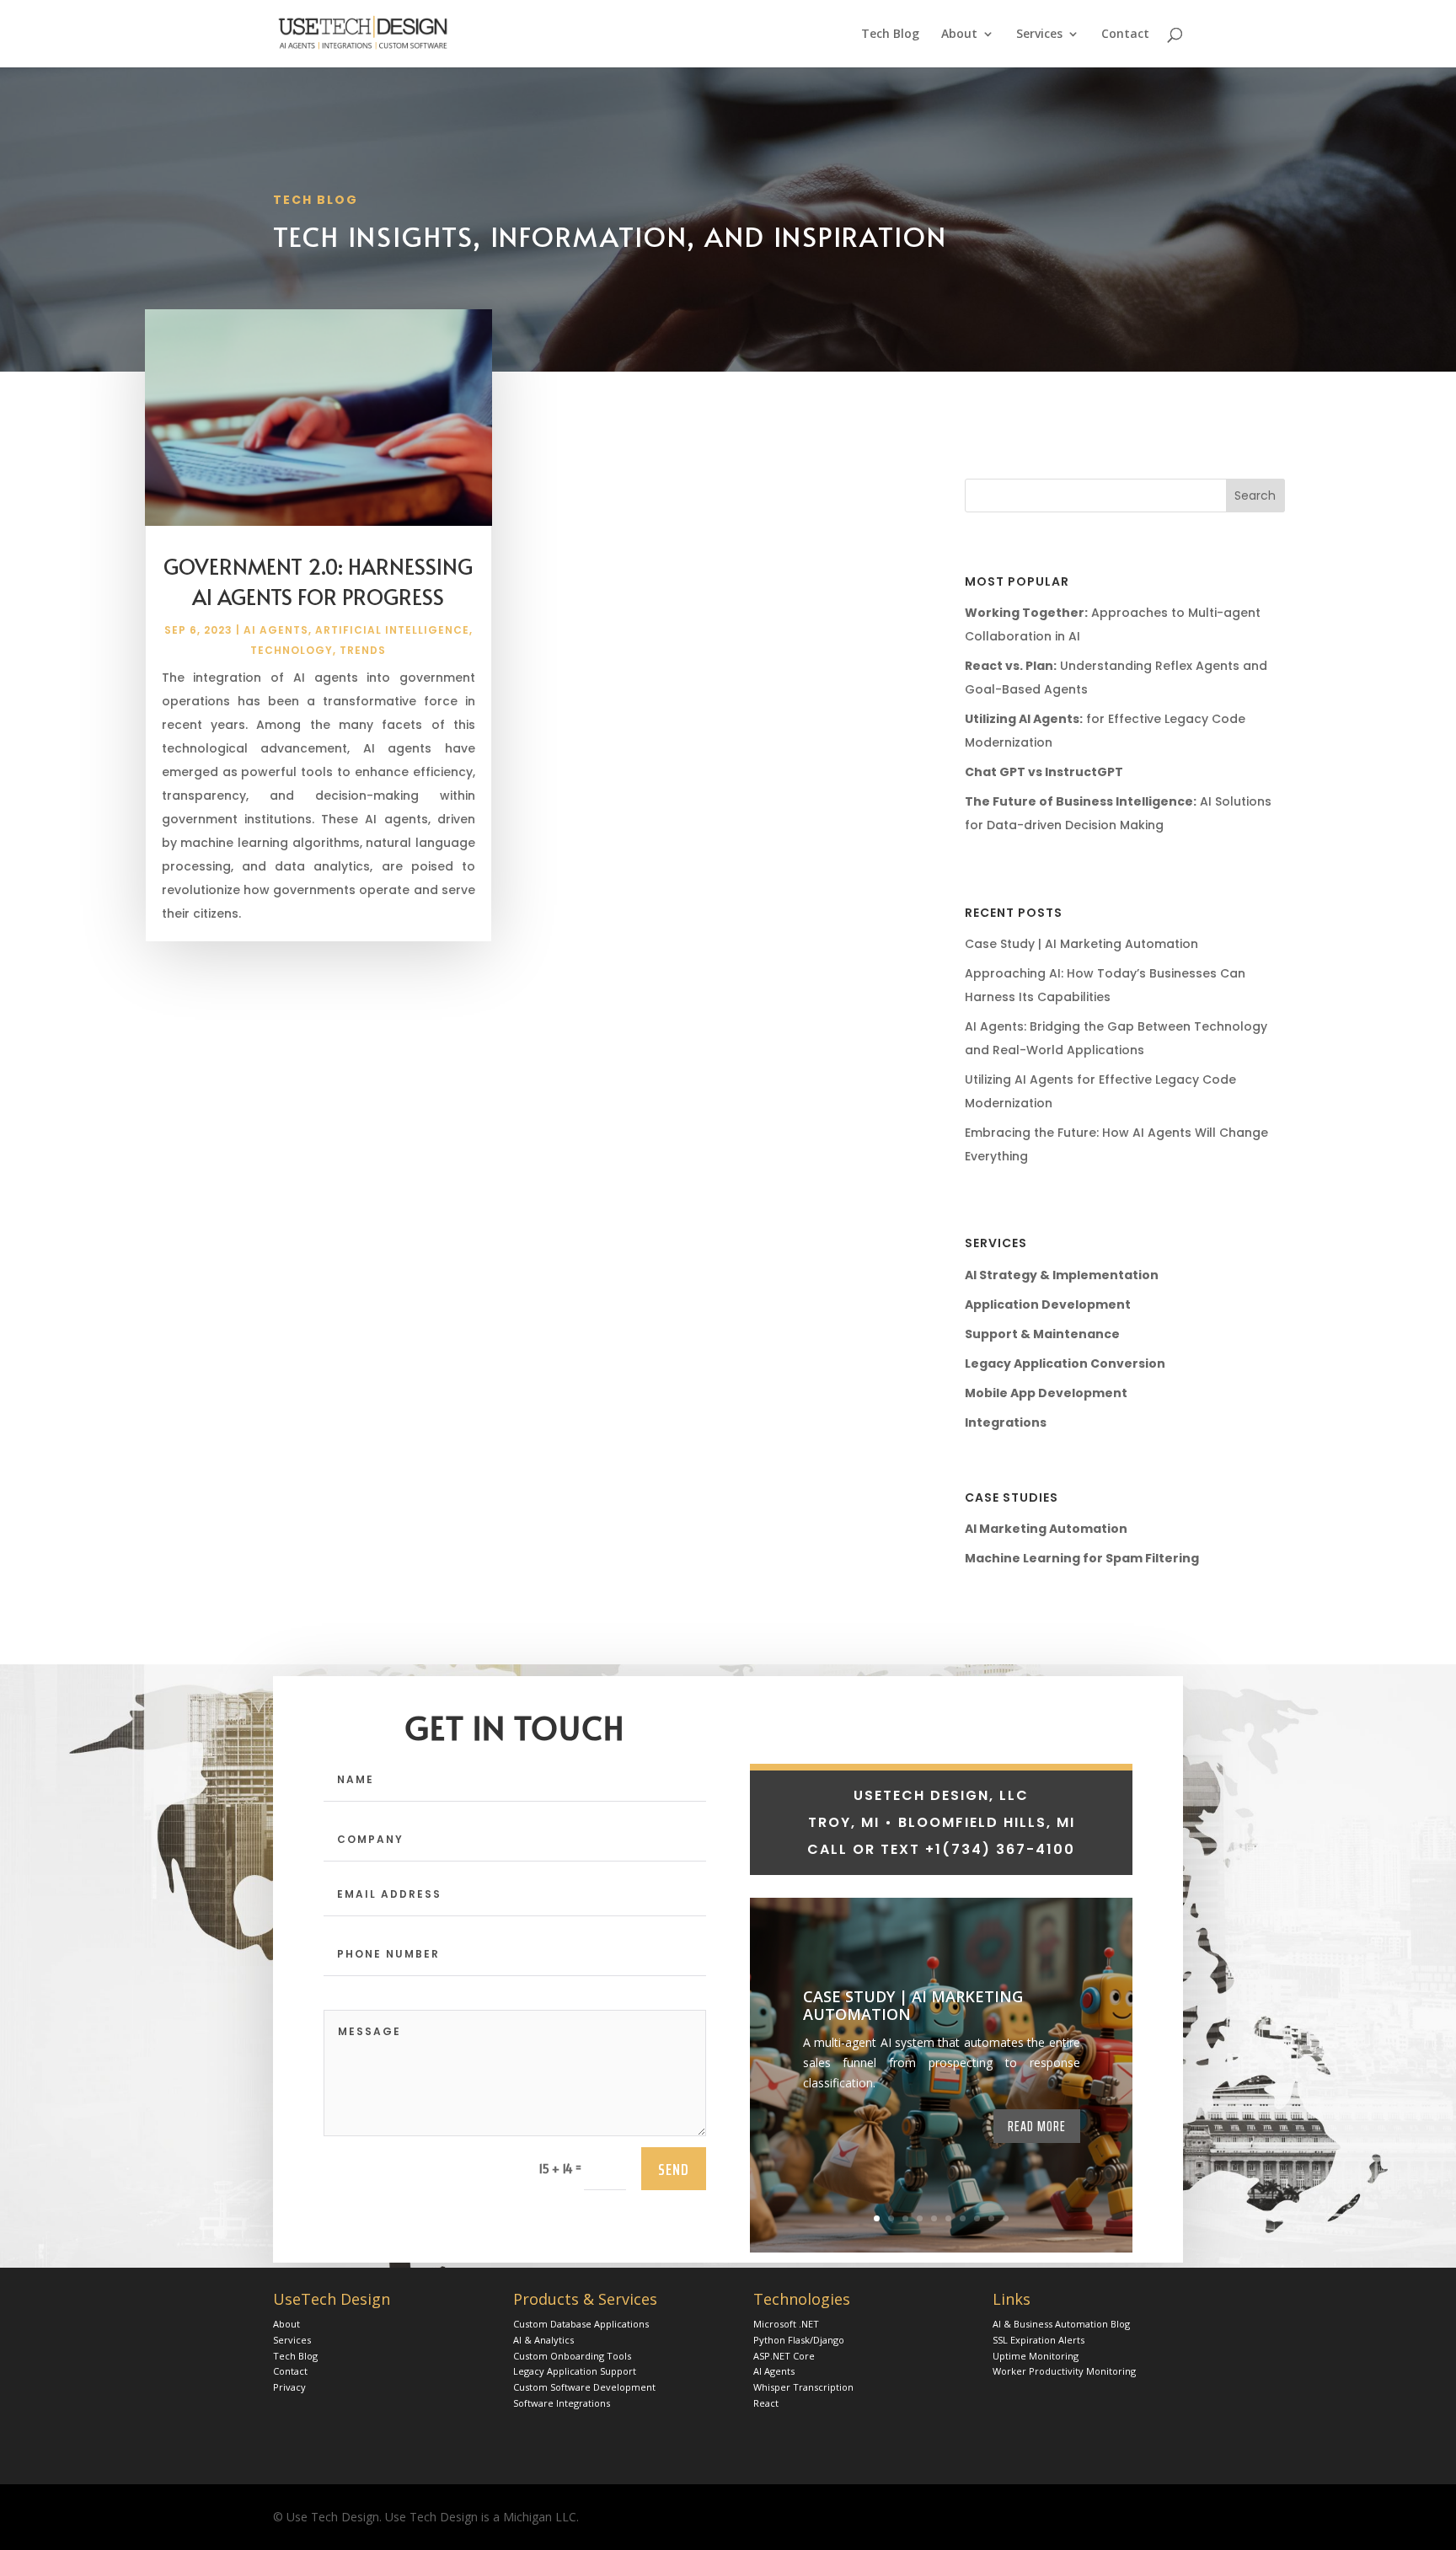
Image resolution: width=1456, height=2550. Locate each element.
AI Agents (276, 630)
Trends (363, 650)
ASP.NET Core (784, 2356)
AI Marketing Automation (1046, 1529)
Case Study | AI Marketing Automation (1081, 944)
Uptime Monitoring (1036, 2356)
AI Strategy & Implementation (1062, 1275)
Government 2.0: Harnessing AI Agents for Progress (318, 581)
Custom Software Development (584, 2387)
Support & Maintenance (1042, 1334)
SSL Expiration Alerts (1038, 2340)
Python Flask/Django (799, 2340)
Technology (292, 650)
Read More (1037, 2126)
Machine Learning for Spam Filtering (1082, 1558)
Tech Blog (890, 35)
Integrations (1006, 1422)
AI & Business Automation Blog (1061, 2324)
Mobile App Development (1046, 1393)
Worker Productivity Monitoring (1064, 2371)
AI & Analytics (543, 2340)
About (959, 35)
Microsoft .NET (786, 2324)
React (766, 2403)
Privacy (289, 2387)
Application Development (1048, 1304)
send (674, 2169)
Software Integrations (562, 2403)
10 (1006, 2218)
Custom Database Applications (581, 2324)
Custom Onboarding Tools (572, 2356)
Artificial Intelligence (392, 630)
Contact (1125, 35)
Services (1039, 35)
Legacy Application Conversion (1065, 1363)
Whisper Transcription (803, 2387)
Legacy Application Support (575, 2371)
